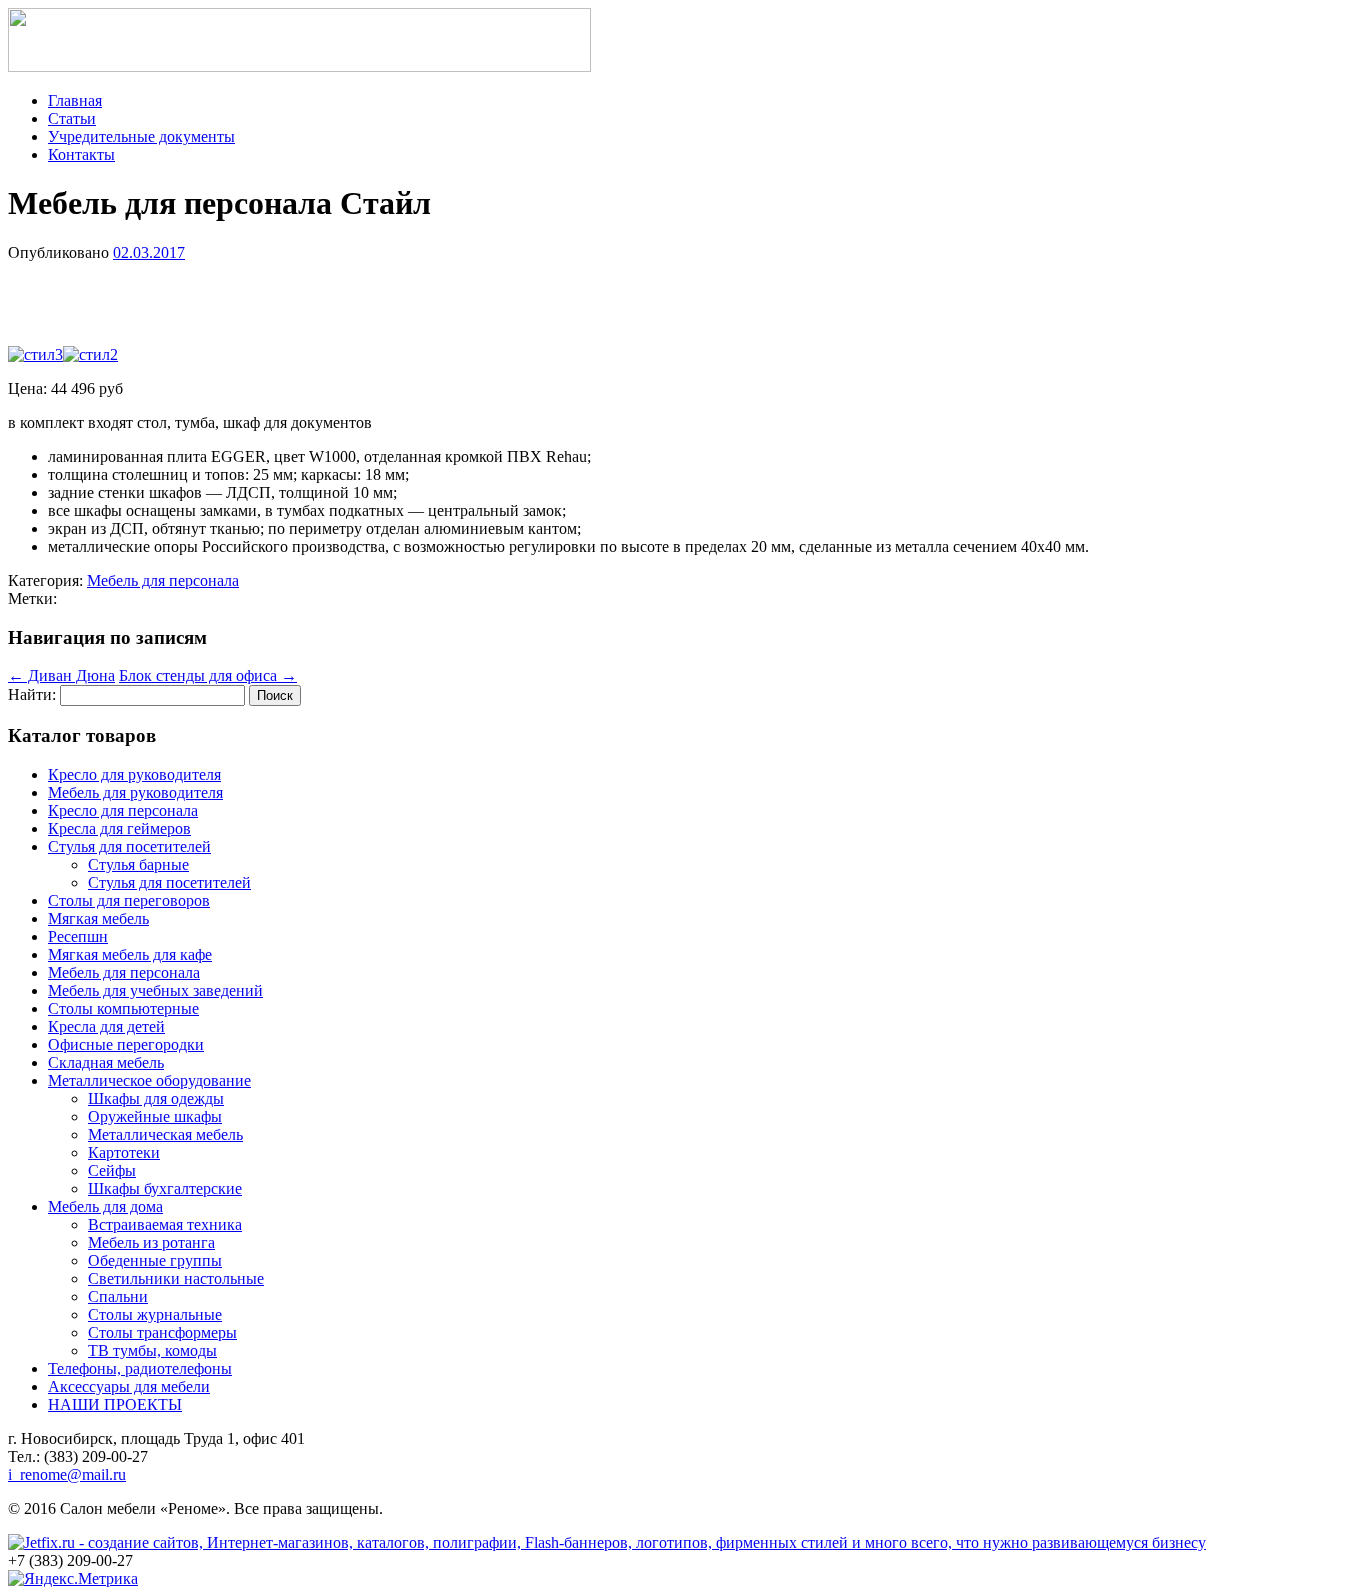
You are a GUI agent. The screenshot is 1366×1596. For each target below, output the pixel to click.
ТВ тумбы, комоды (152, 1350)
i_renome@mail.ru (67, 1474)
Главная (75, 100)
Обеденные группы (155, 1260)
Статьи (72, 118)
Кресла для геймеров (119, 828)
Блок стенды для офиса (208, 675)
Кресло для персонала (123, 810)
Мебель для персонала (163, 580)
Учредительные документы (141, 136)
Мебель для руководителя (135, 792)
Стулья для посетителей (129, 846)
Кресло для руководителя (134, 774)
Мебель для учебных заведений (155, 990)
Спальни (118, 1296)
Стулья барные (138, 864)
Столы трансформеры (162, 1332)
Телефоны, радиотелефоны (140, 1368)
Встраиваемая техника (165, 1224)
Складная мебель (106, 1062)
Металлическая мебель (165, 1134)
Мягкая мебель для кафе (130, 954)
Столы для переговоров (129, 900)
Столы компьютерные (123, 1008)
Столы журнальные (155, 1314)
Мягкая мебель (98, 918)
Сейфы (112, 1170)
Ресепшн (78, 936)
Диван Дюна (61, 675)
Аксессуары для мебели (129, 1386)
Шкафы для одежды (156, 1098)
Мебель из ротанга (151, 1242)
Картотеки (124, 1152)
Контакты (81, 154)
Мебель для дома (105, 1206)
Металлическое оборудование (149, 1080)
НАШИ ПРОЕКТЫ (115, 1404)
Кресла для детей (106, 1026)
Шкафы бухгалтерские (165, 1188)
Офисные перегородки (126, 1044)
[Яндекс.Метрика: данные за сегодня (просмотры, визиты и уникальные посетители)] (73, 1579)
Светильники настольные (176, 1278)
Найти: (32, 694)
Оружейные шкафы (155, 1116)
